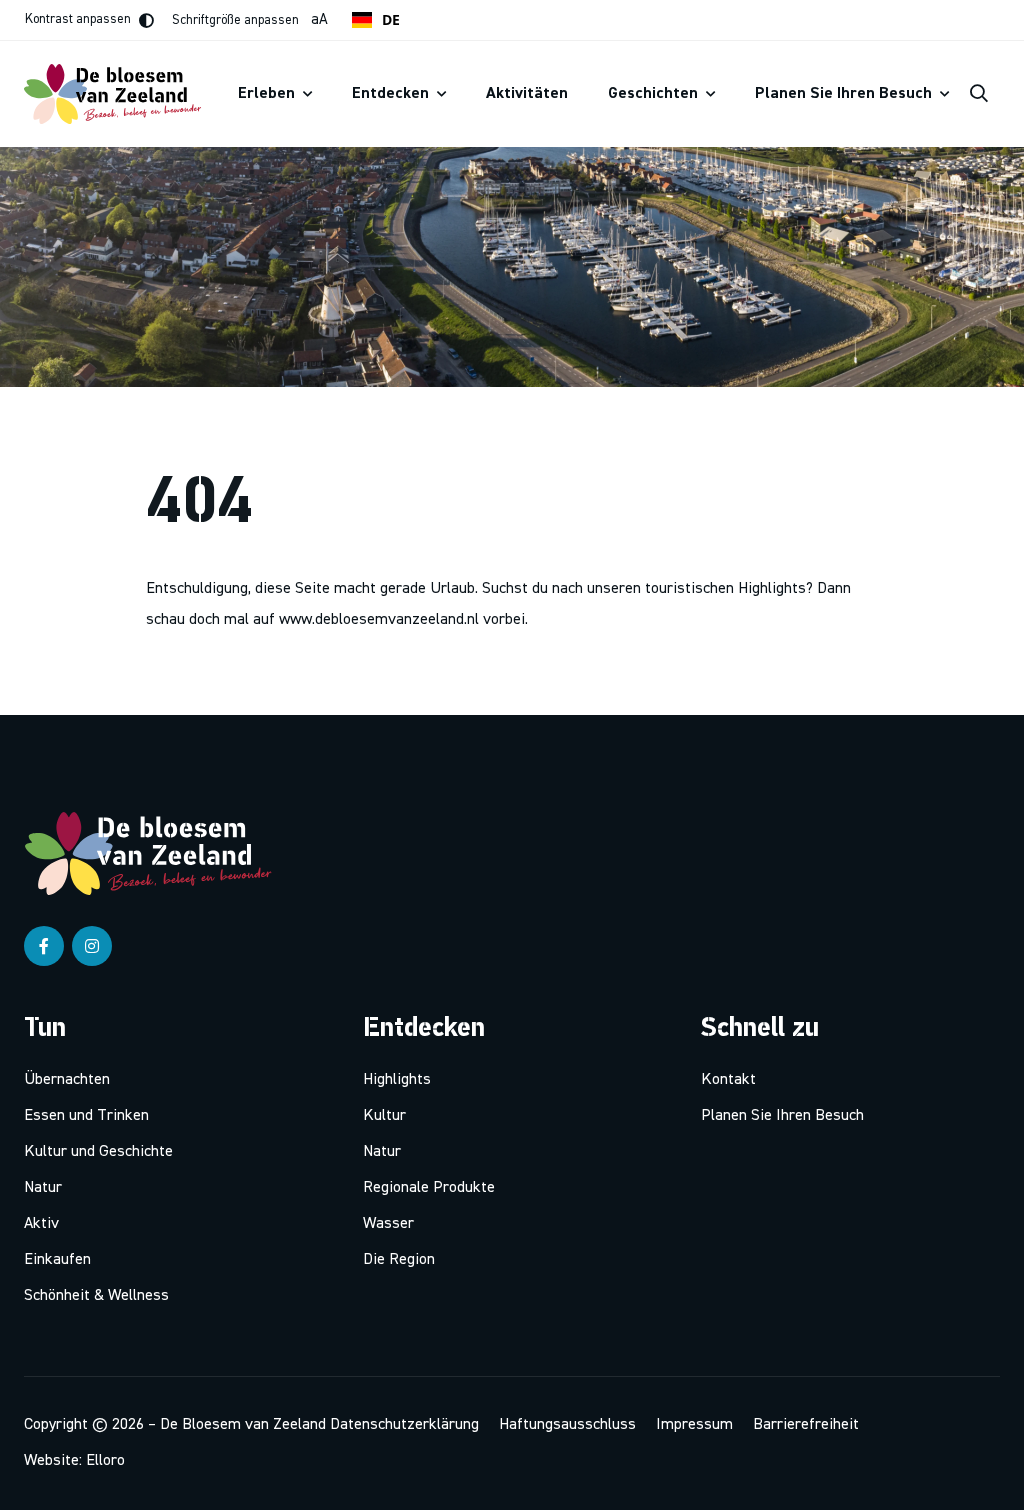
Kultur (384, 1116)
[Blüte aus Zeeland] (157, 853)
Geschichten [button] (655, 94)
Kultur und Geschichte (98, 1152)
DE (391, 19)
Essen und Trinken (86, 1116)
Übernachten (67, 1080)
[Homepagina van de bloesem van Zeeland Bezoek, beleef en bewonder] (121, 94)
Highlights (397, 1080)
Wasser (388, 1224)
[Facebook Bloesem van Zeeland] (44, 946)
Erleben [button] (268, 94)
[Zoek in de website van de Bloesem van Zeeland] (979, 94)
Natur (43, 1188)
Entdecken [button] (392, 94)
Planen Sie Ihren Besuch (782, 1116)
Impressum (694, 1425)
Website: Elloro (74, 1461)
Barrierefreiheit (806, 1425)
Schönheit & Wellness (96, 1296)
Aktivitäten (527, 94)
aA (250, 19)
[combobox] (376, 20)
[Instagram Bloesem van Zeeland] (92, 946)
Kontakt (728, 1080)
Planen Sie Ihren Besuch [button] (845, 94)
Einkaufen (57, 1260)
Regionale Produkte (429, 1188)
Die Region (399, 1260)
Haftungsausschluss (567, 1425)
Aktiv (41, 1224)
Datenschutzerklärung (404, 1425)
